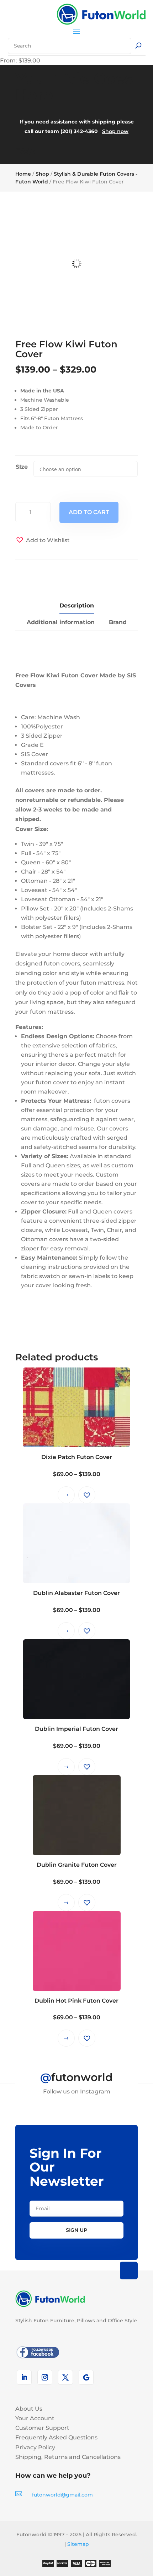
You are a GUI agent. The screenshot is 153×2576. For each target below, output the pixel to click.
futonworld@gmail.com (62, 2495)
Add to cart (89, 512)
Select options (66, 1495)
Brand (118, 622)
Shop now (115, 131)
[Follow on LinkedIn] (24, 2377)
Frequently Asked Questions (56, 2437)
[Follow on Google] (86, 2377)
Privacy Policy (35, 2447)
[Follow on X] (65, 2377)
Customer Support (42, 2428)
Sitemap (78, 2544)
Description (77, 606)
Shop (42, 174)
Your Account (35, 2418)
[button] (43, 540)
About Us (29, 2409)
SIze (22, 467)
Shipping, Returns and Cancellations (68, 2457)
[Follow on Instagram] (45, 2377)
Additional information (61, 622)
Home (23, 174)
